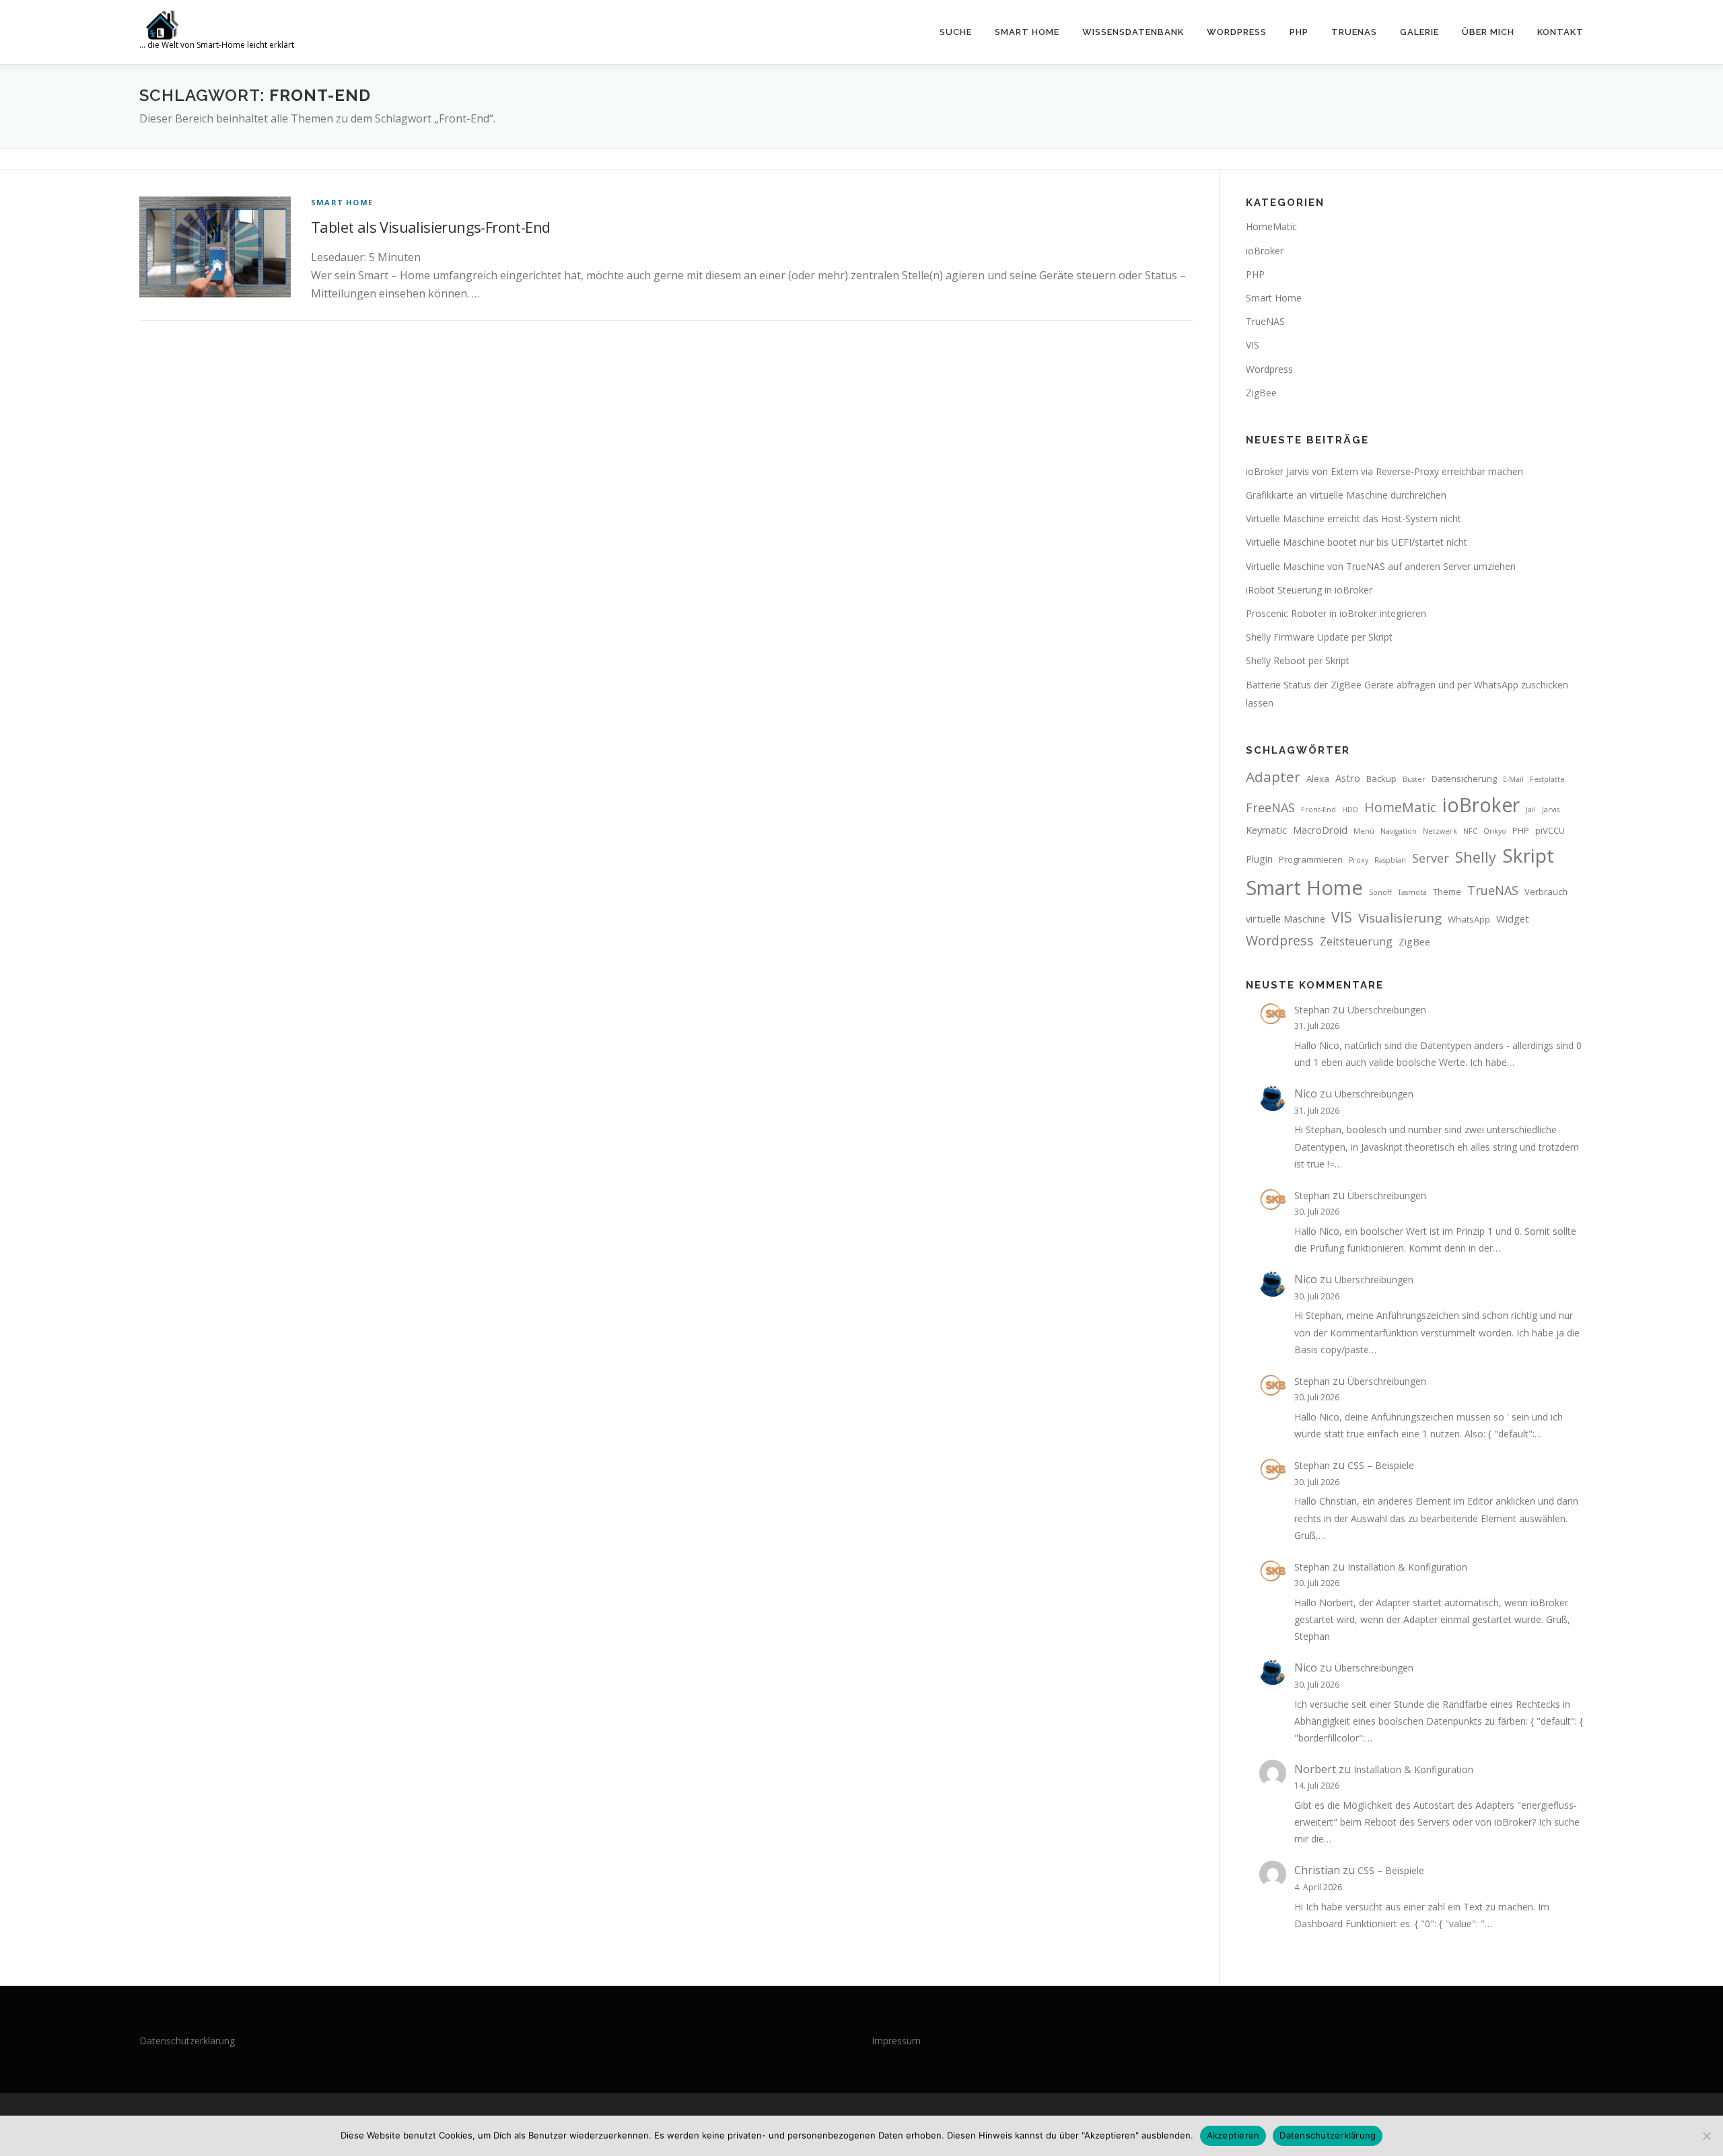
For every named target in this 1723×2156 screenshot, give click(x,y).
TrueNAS (1354, 32)
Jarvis (1551, 810)
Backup (1381, 779)
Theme (1447, 892)
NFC (1470, 831)
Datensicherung (1464, 779)
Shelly (1476, 857)
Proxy (1359, 860)
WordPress (1237, 32)
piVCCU (1550, 830)
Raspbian (1390, 860)
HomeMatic (1271, 226)
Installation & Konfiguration (1407, 1567)
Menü (1364, 831)
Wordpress (1269, 369)
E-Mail (1513, 779)
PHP (1299, 32)
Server (1431, 858)
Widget (1513, 919)
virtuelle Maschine (1286, 919)
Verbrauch (1546, 892)
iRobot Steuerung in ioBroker (1309, 590)
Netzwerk (1440, 831)
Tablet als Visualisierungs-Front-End (430, 227)
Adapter (1273, 777)
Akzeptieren (1233, 2135)
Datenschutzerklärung (187, 2041)
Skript (1528, 855)
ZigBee (1261, 393)
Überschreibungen (1387, 1010)
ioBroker (1265, 251)
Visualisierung (1400, 918)
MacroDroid (1320, 830)
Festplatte (1547, 779)
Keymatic (1266, 830)
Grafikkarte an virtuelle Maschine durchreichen (1346, 495)
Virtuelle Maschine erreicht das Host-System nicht (1353, 518)
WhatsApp (1469, 919)
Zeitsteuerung (1356, 941)
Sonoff (1380, 892)
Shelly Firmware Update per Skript (1319, 637)
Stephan (1312, 1010)
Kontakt (1560, 32)
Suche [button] (956, 32)
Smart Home (1027, 32)
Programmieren (1311, 859)
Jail (1531, 810)
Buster (1414, 779)
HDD (1350, 810)
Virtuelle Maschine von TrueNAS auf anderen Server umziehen (1381, 566)
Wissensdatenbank (1133, 32)
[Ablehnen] (1706, 2136)
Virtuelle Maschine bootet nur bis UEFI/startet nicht (1357, 542)
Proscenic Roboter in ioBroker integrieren (1336, 613)
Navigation (1399, 831)
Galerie (1419, 32)
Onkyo (1495, 831)
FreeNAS (1270, 807)
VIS (1253, 345)
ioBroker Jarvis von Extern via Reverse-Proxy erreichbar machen (1384, 471)
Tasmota (1412, 892)
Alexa (1318, 779)
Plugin (1259, 859)
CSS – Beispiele (1381, 1465)
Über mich (1488, 32)
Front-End (1318, 810)
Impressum (896, 2041)
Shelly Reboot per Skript (1298, 660)
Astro (1348, 778)
